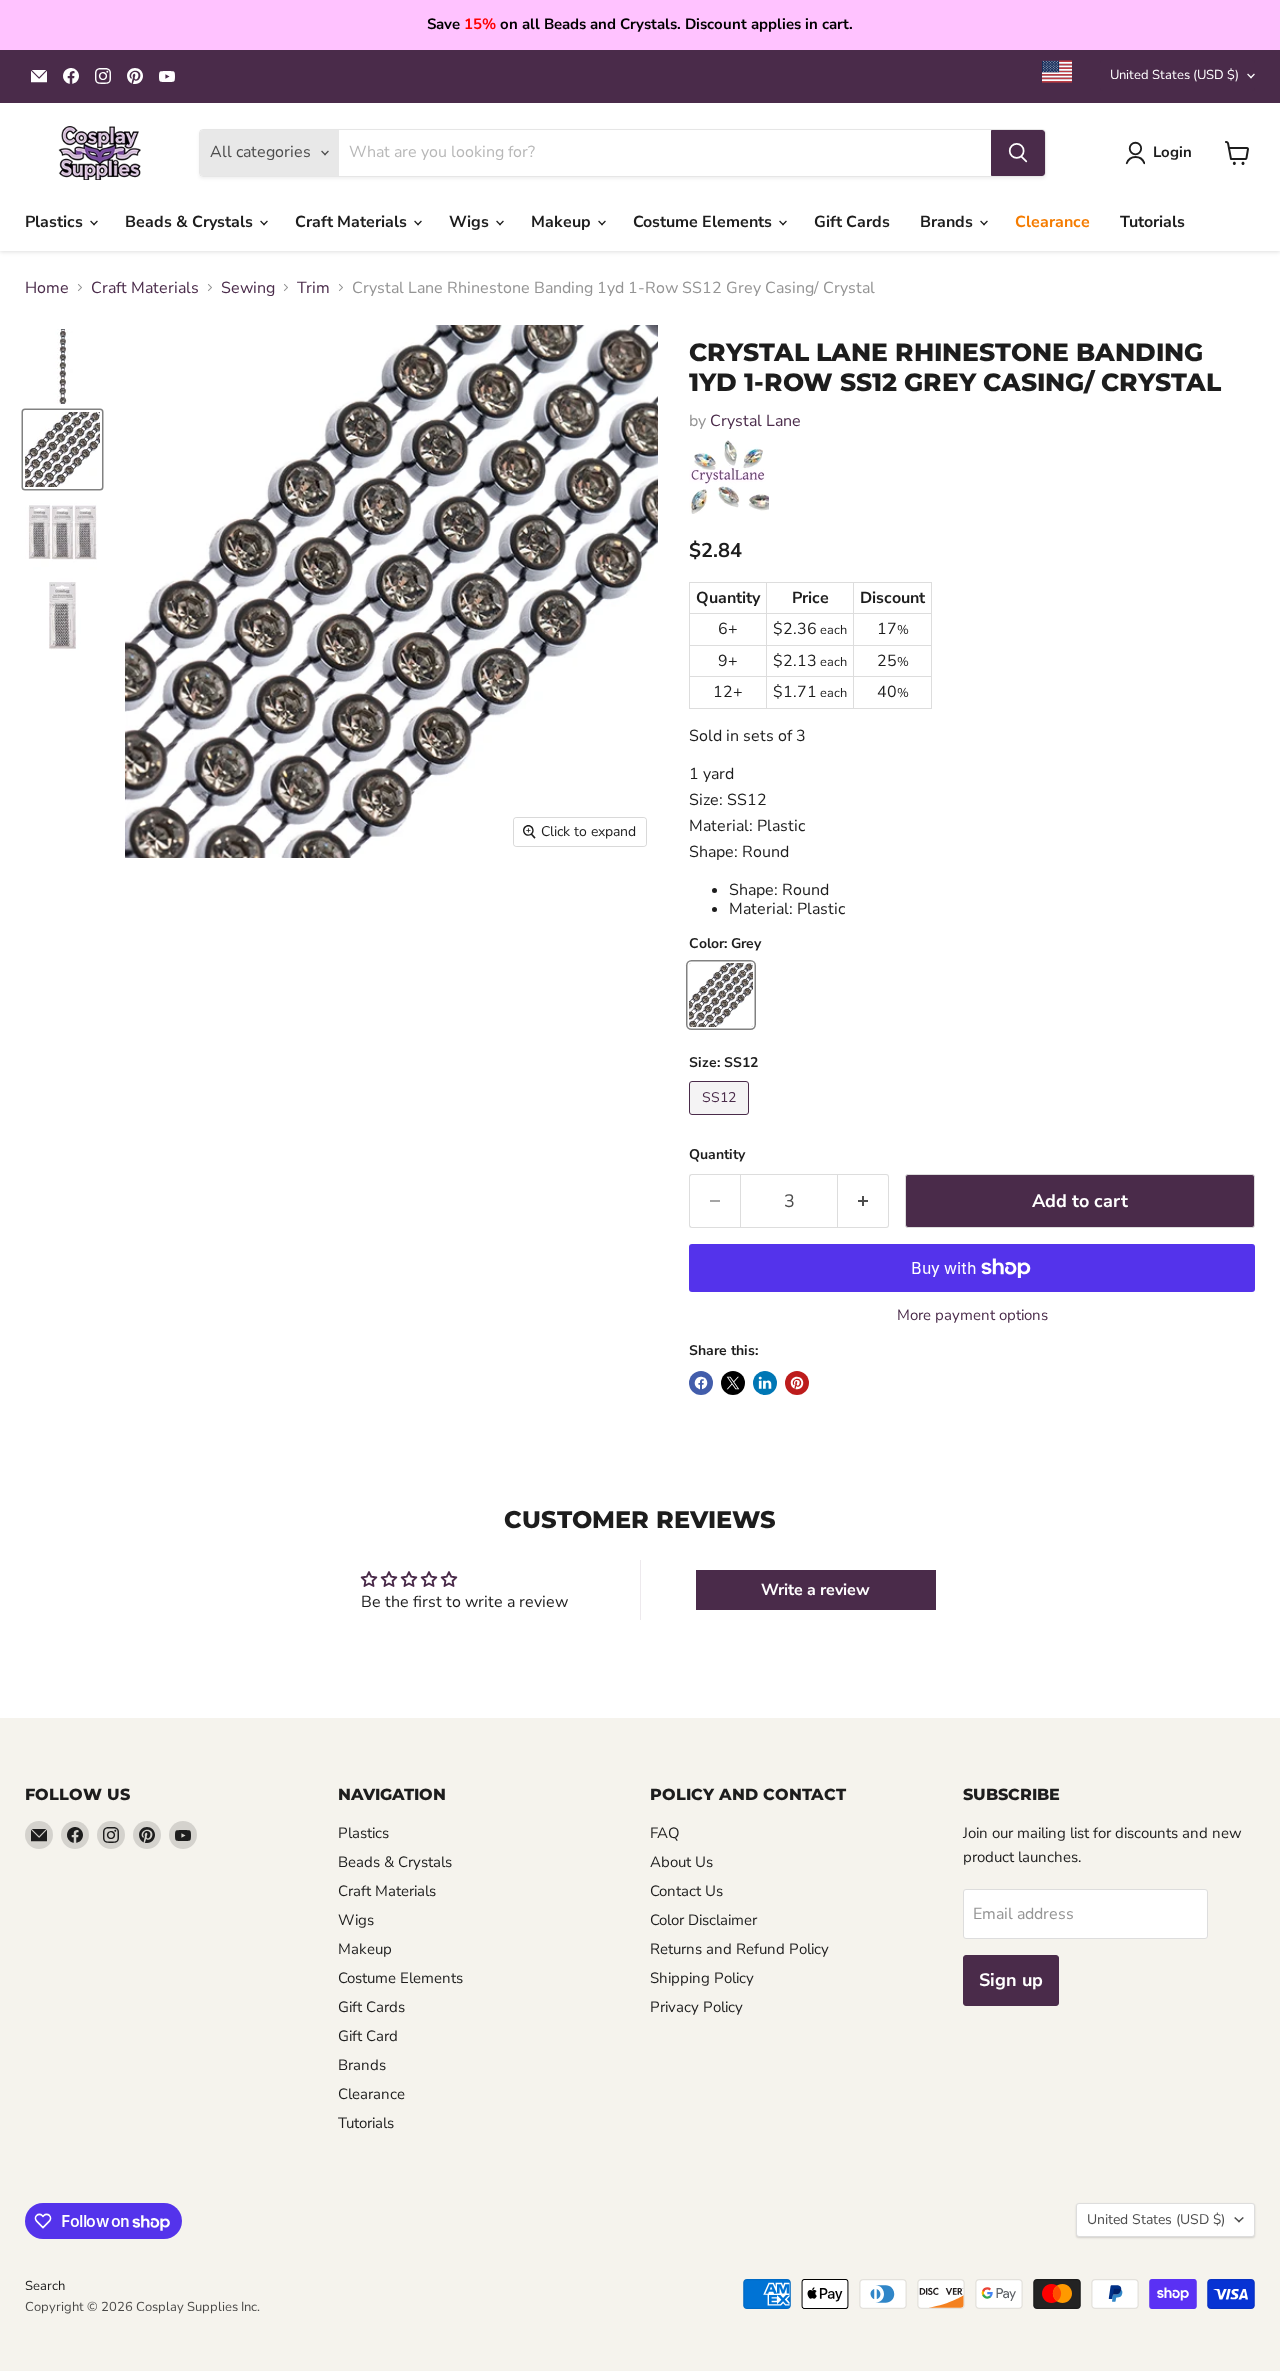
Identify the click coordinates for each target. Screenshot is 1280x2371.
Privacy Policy (696, 2007)
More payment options (972, 1315)
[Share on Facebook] (701, 1383)
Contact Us (686, 1891)
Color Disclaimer (703, 1920)
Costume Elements (704, 222)
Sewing (248, 288)
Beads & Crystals (191, 222)
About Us (681, 1862)
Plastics (56, 222)
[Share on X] (733, 1383)
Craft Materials (353, 222)
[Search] (1018, 153)
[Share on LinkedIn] (765, 1383)
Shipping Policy (702, 1978)
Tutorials (1152, 222)
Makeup (563, 222)
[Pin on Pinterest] (797, 1383)
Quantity (717, 1155)
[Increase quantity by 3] (863, 1201)
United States (1174, 75)
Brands (948, 222)
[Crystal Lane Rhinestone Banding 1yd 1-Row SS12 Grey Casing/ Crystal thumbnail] (62, 366)
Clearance (1052, 222)
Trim (313, 288)
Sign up (1011, 1980)
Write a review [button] (815, 1590)
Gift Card (368, 2036)
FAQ (665, 1833)
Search (45, 2286)
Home (47, 288)
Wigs (471, 222)
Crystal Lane (755, 421)
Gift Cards (852, 222)
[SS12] (721, 1120)
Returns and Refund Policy (739, 1949)
